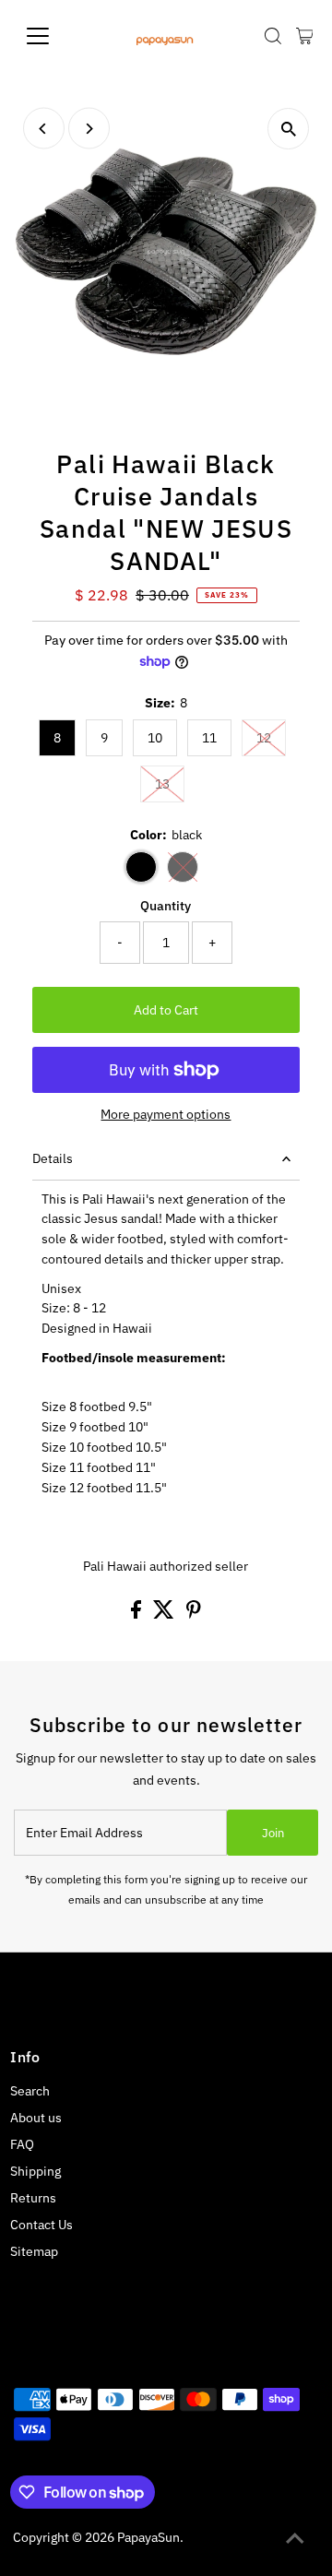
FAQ (22, 2144)
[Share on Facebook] (137, 1614)
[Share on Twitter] (165, 1614)
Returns (33, 2198)
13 (162, 784)
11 (209, 738)
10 (155, 738)
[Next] (89, 129)
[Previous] (44, 129)
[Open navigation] (49, 36)
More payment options (166, 1114)
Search (30, 2091)
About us (36, 2118)
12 (264, 738)
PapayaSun (148, 2537)
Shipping (36, 2171)
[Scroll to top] (295, 2539)
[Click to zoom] (288, 129)
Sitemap (34, 2251)
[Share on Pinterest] (194, 1614)
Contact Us (41, 2225)
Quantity (166, 906)
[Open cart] (305, 36)
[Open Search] (273, 36)
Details (53, 1158)
